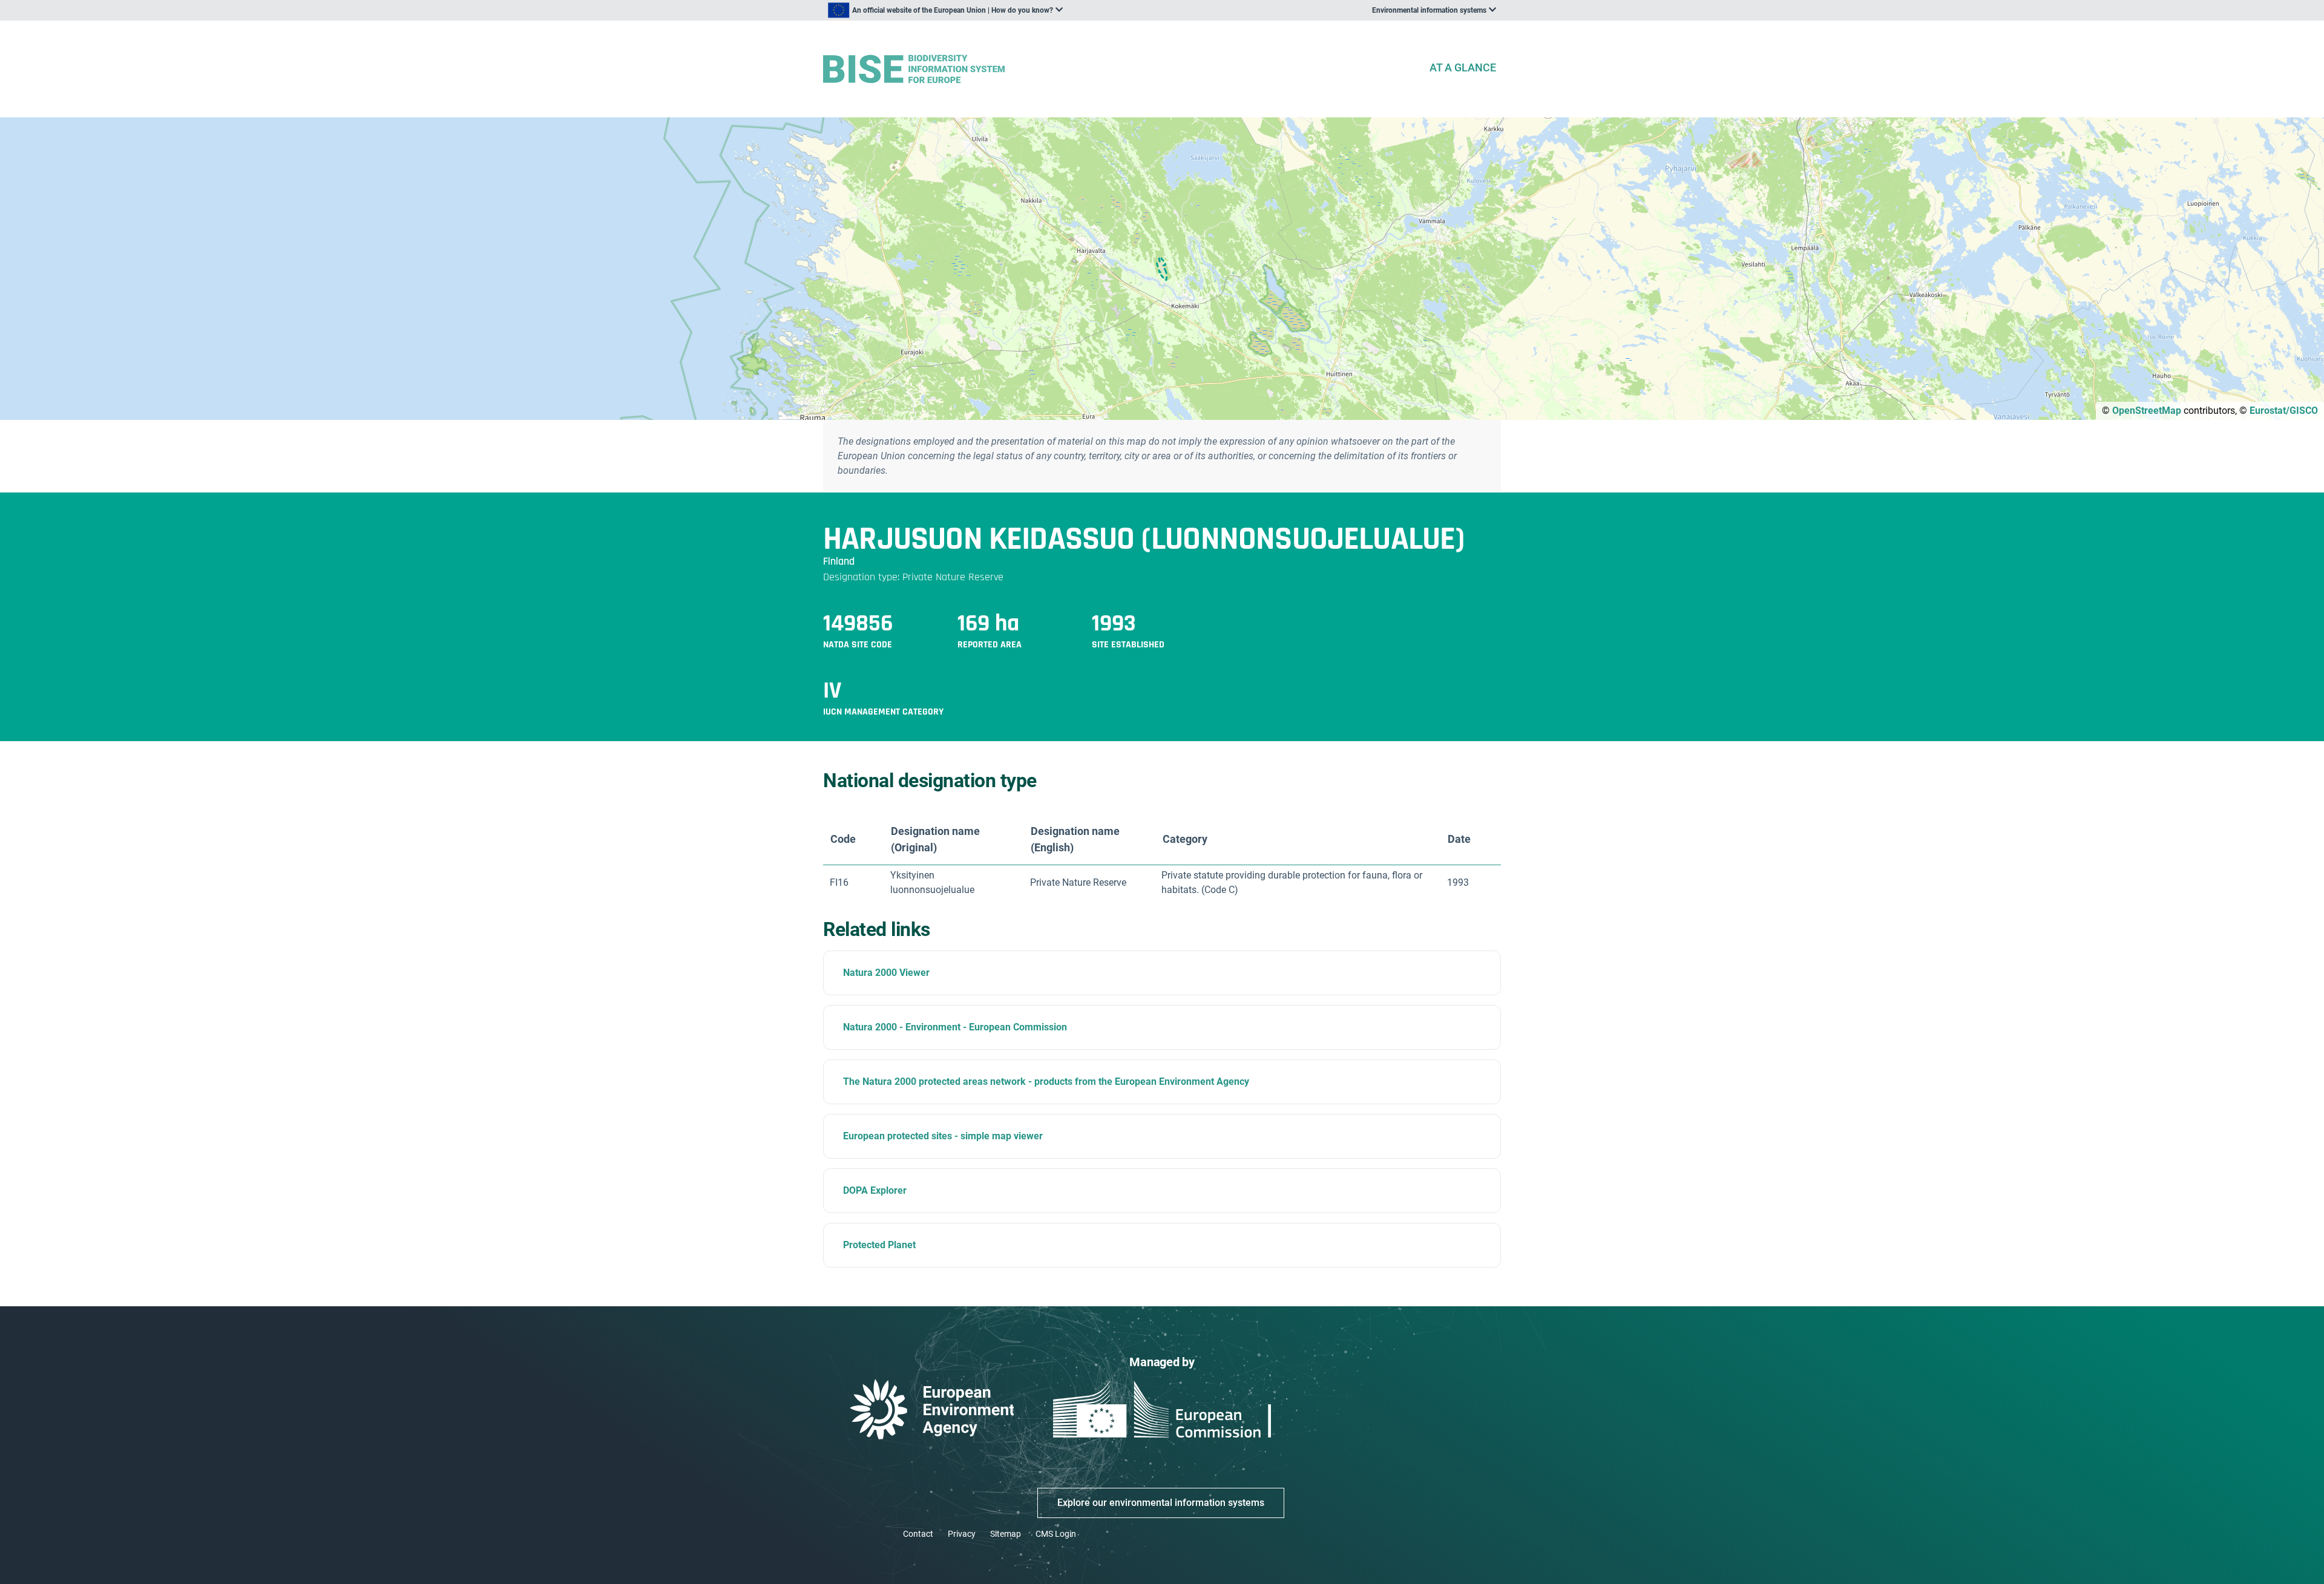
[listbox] (945, 10)
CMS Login (1056, 1534)
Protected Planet (879, 1245)
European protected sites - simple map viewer (943, 1136)
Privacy (962, 1534)
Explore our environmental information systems (1161, 1503)
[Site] (1121, 69)
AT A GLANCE (1463, 67)
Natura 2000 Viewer (886, 973)
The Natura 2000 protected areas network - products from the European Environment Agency (1046, 1082)
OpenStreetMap (2147, 411)
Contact (918, 1534)
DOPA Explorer (875, 1190)
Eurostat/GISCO (2284, 411)
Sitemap (1006, 1534)
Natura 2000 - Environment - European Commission (955, 1027)
